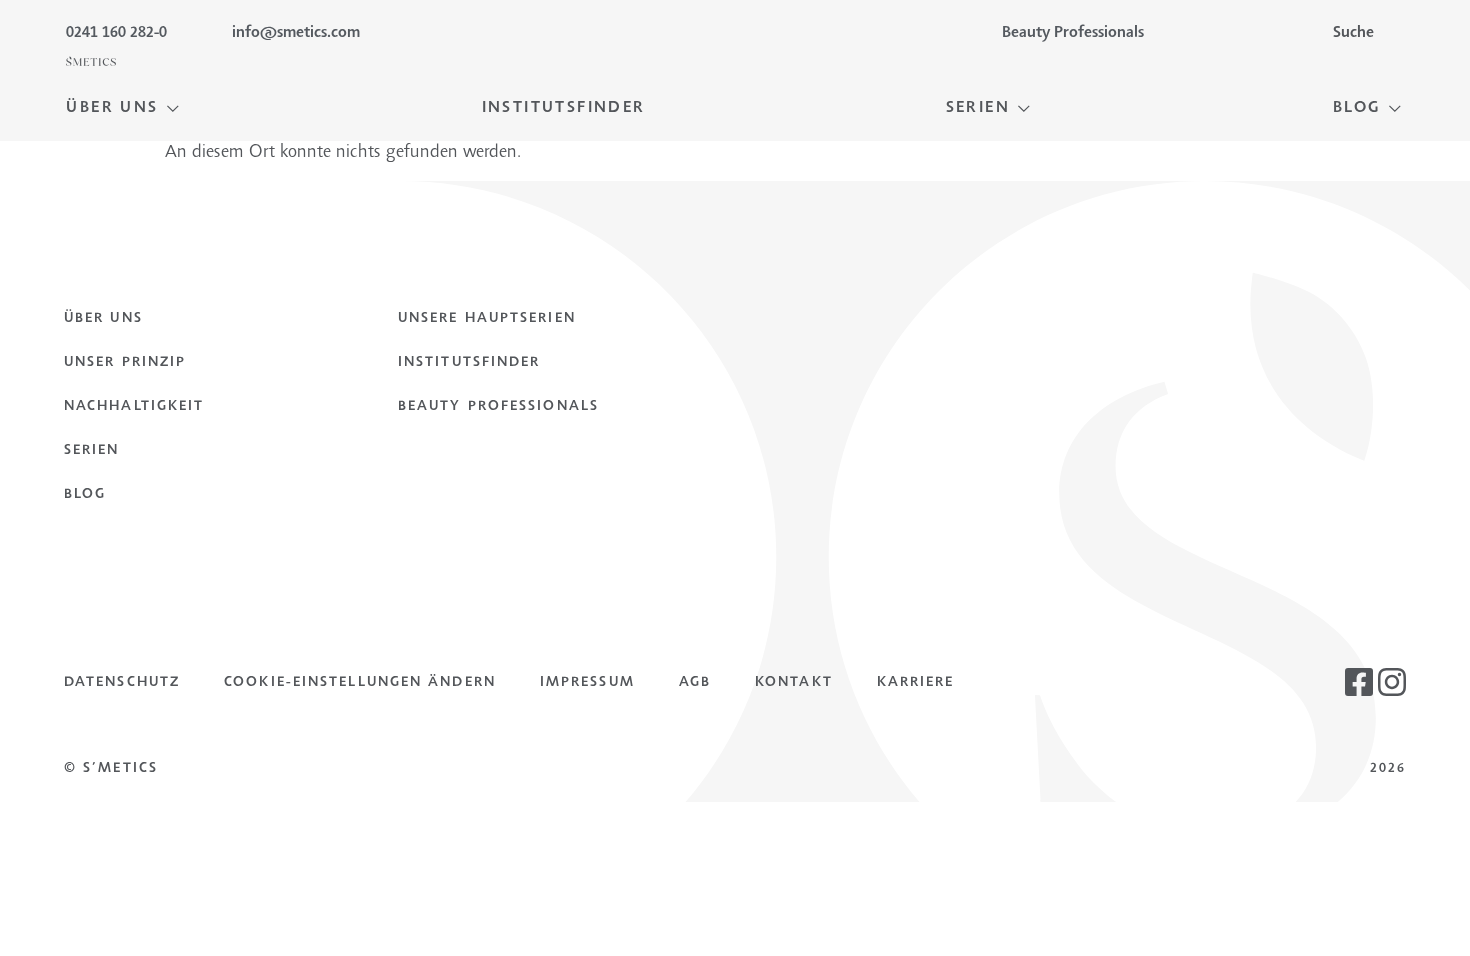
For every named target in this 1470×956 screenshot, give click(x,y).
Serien (92, 451)
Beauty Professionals (498, 407)
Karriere (916, 683)
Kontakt (794, 683)
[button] (123, 108)
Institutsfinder (469, 363)
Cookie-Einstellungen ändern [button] (360, 683)
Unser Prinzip (125, 363)
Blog (85, 495)
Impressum (587, 683)
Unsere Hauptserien (487, 319)
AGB (695, 683)
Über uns (103, 319)
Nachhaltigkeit (134, 407)
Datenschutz (122, 683)
